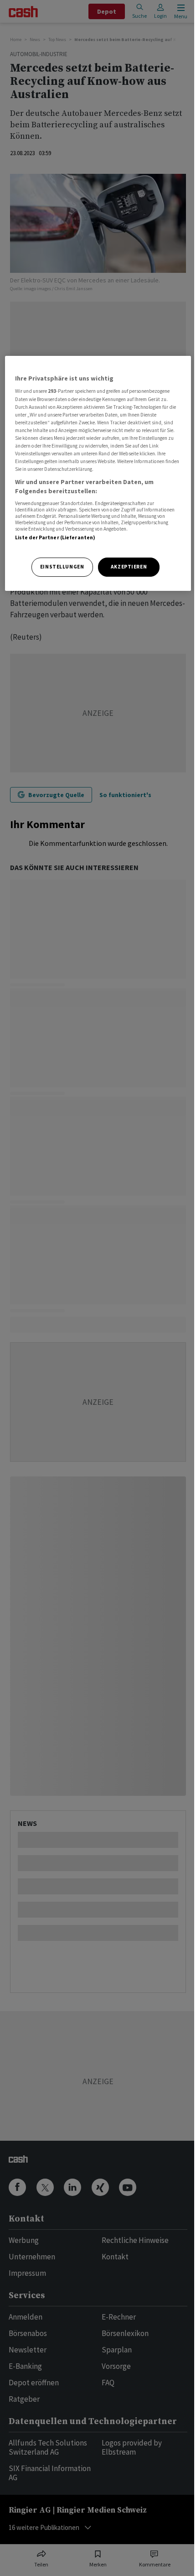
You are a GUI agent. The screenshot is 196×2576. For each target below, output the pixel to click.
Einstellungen (62, 567)
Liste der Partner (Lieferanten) (55, 537)
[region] (98, 473)
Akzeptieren (129, 567)
